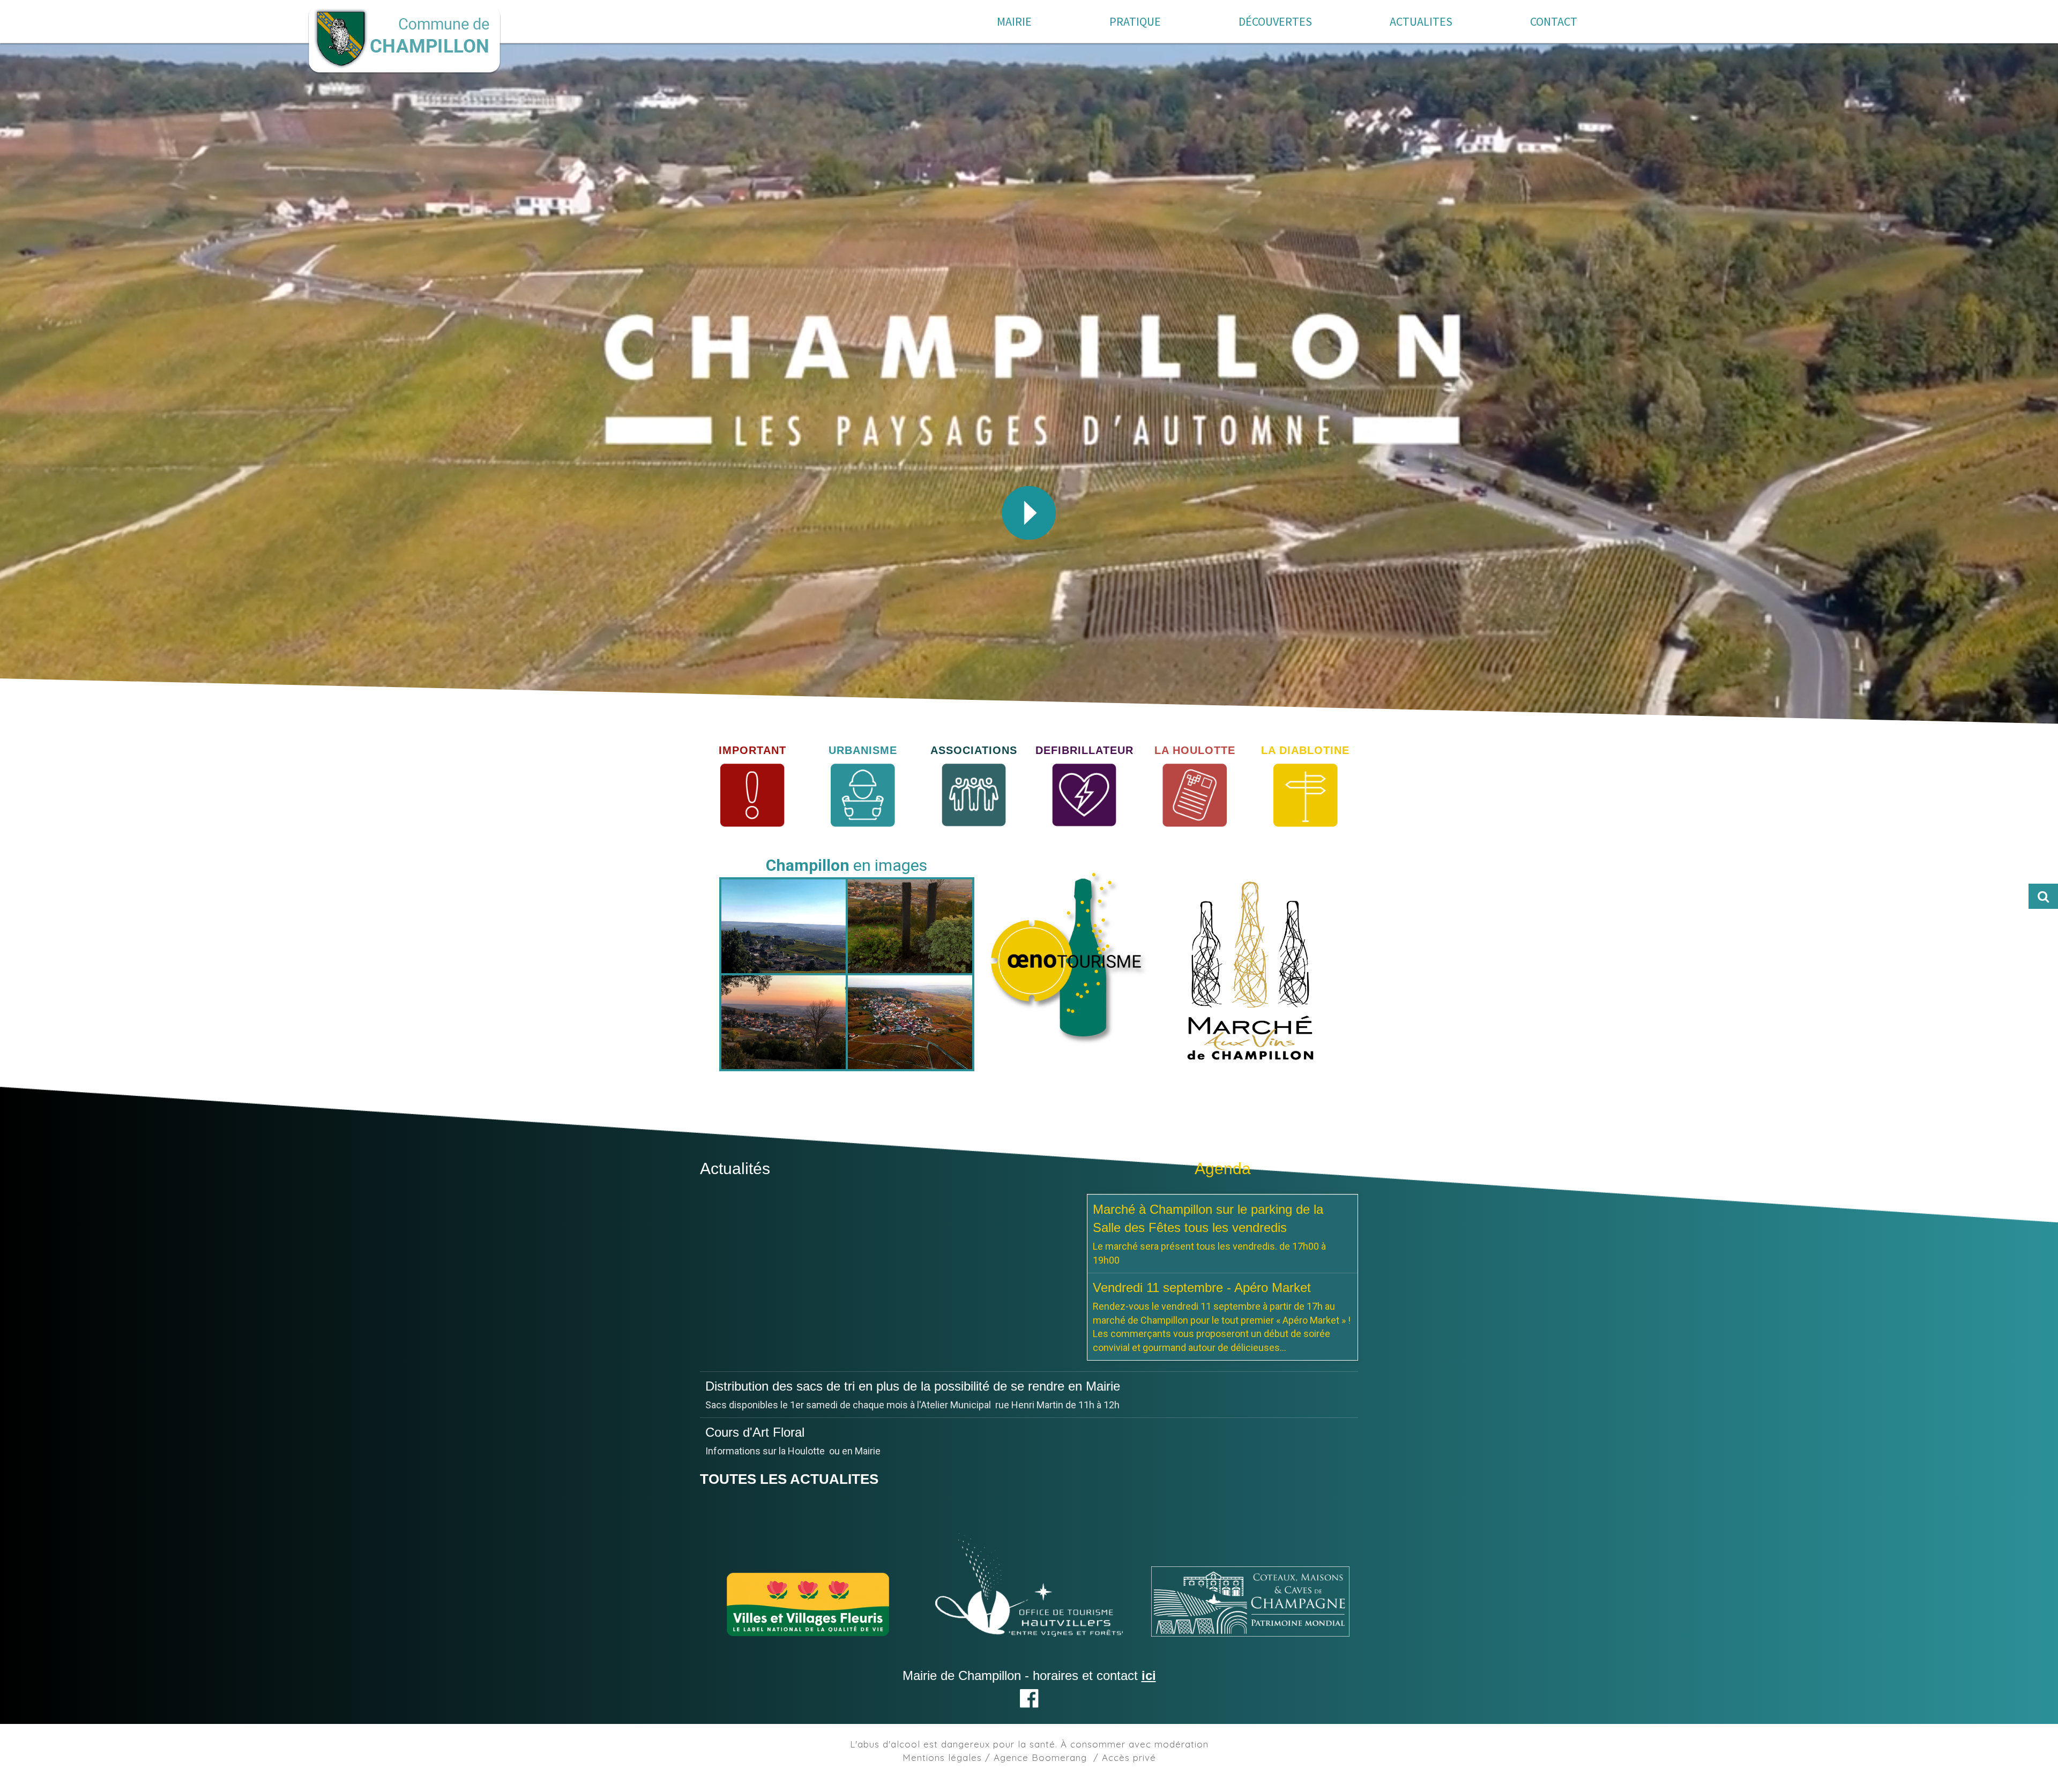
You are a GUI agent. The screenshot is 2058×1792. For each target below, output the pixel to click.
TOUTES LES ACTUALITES (789, 1465)
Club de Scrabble (754, 1386)
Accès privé (1129, 1744)
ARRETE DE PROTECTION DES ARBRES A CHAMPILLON (878, 1432)
